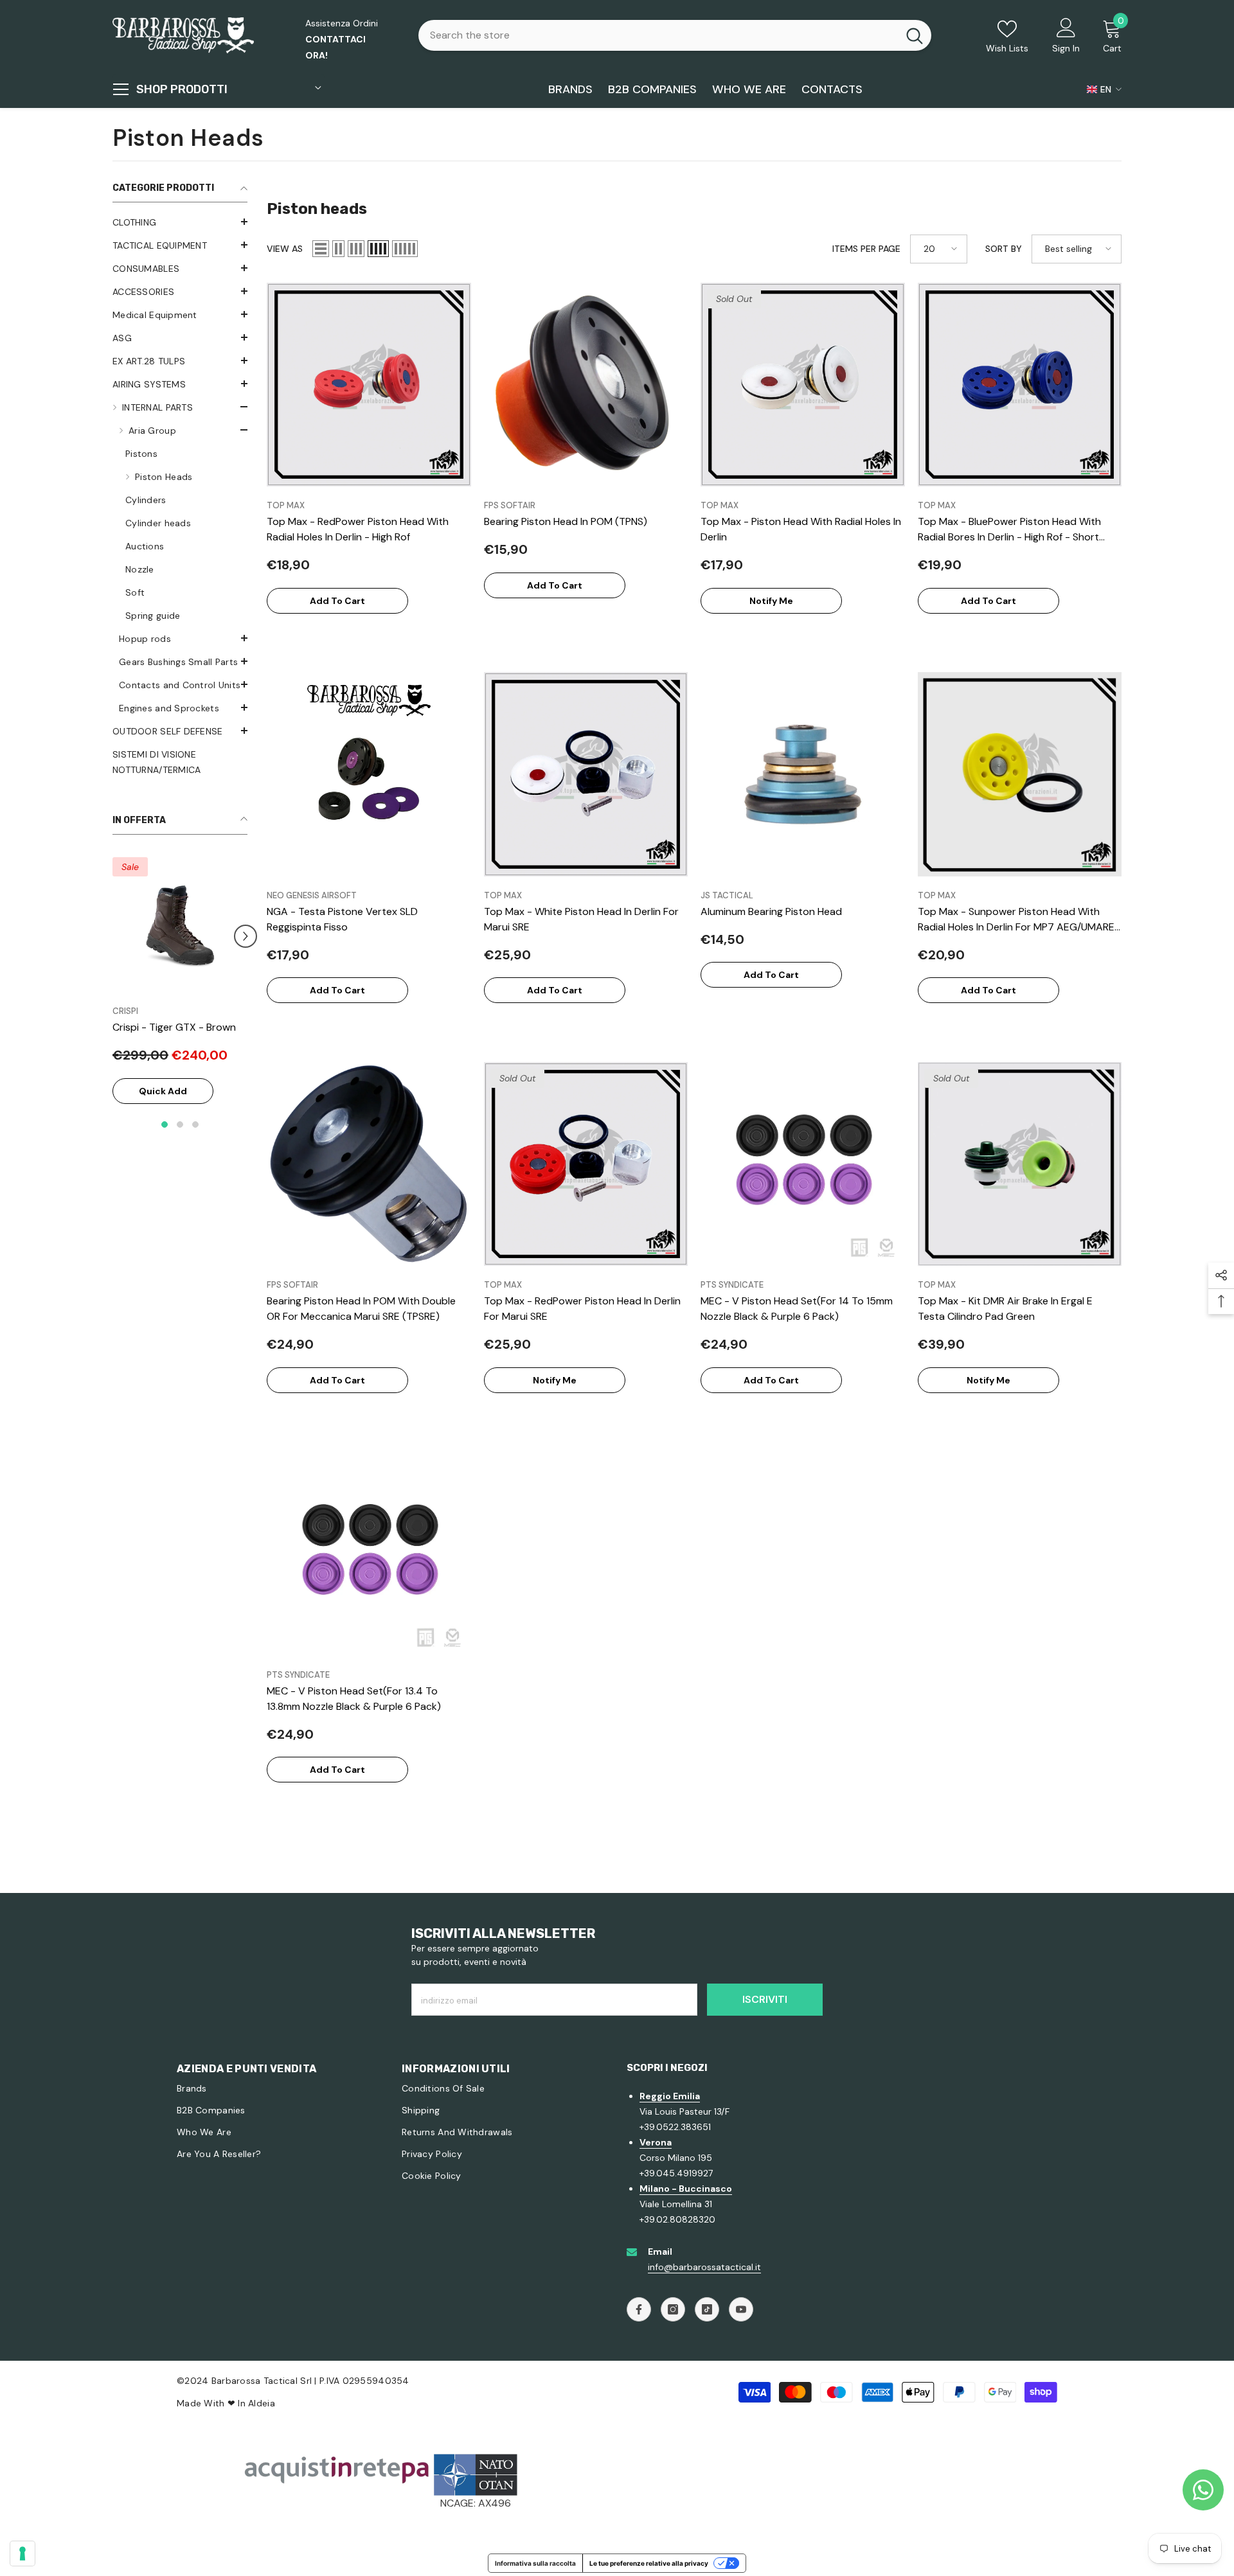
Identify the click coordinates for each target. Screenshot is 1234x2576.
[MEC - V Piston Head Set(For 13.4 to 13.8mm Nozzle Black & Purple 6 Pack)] (369, 1554)
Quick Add (163, 1106)
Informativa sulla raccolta (535, 2563)
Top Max (286, 505)
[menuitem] (180, 222)
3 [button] (195, 1140)
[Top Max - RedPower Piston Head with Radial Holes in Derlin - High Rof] (369, 385)
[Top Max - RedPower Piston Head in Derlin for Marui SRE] (586, 1164)
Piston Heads (164, 477)
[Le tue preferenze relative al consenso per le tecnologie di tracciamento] (22, 2554)
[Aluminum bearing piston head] (803, 774)
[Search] (675, 35)
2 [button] (180, 1140)
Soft (135, 592)
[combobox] (658, 35)
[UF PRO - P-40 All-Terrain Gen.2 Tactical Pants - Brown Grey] (180, 925)
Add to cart (337, 601)
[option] (180, 998)
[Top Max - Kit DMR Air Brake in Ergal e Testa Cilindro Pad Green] (1020, 1164)
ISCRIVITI (765, 1999)
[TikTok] (707, 2309)
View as (285, 249)
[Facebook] (639, 2309)
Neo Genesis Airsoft (312, 895)
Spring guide (153, 616)
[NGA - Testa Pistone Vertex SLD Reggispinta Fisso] (369, 774)
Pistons (141, 454)
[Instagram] (673, 2309)
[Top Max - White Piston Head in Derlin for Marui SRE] (586, 774)
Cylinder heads (158, 523)
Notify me (771, 601)
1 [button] (165, 1140)
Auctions (145, 546)
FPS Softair (510, 505)
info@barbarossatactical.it (704, 2267)
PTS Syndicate (732, 1285)
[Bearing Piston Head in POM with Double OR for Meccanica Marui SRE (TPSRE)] (369, 1164)
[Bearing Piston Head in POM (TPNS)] (586, 385)
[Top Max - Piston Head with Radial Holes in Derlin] (803, 385)
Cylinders (146, 500)
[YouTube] (741, 2309)
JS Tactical (727, 895)
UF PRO (127, 1011)
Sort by (1004, 249)
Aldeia (262, 2403)
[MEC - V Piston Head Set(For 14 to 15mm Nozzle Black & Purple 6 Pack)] (803, 1164)
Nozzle (140, 569)
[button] (180, 222)
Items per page (866, 249)
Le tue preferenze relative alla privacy (649, 2563)
